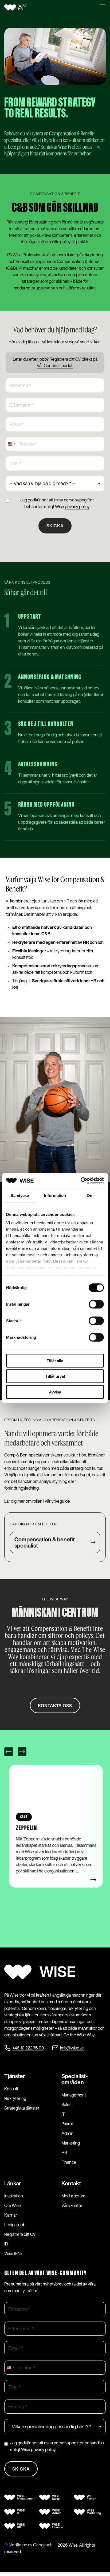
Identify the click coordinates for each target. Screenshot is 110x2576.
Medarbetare (73, 2196)
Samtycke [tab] (20, 1195)
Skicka (55, 526)
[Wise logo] (22, 7)
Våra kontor (72, 2205)
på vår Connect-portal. (67, 362)
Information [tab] (55, 1195)
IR (6, 2244)
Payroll (67, 2124)
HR (64, 2153)
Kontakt (71, 2183)
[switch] (96, 1304)
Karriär (11, 2215)
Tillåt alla (55, 1360)
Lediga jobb (15, 2225)
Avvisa (55, 1392)
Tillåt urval (55, 1376)
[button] (103, 7)
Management (74, 2095)
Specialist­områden (75, 2079)
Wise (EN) (13, 2253)
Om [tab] (90, 1195)
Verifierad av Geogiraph (31, 2545)
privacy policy (77, 506)
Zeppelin (25, 1828)
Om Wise (13, 2205)
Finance (69, 2162)
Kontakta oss (55, 1706)
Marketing (71, 2143)
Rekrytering (15, 2098)
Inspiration (14, 2196)
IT (63, 2114)
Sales (66, 2104)
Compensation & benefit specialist (45, 1542)
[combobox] (11, 444)
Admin (67, 2133)
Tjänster (15, 2076)
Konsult (11, 2089)
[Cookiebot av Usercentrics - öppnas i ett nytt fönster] (80, 1181)
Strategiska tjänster (22, 2108)
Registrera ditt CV (20, 2234)
